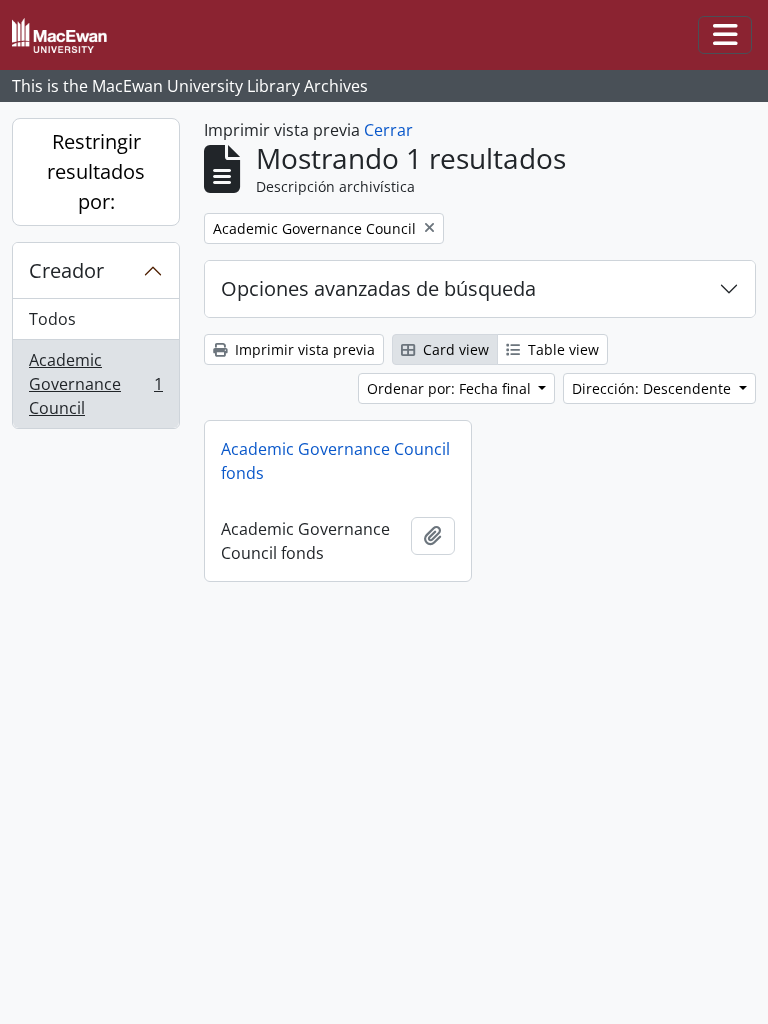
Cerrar (388, 130)
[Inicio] (67, 35)
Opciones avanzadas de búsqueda (378, 288)
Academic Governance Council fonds (335, 461)
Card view (454, 349)
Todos (52, 319)
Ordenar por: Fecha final (451, 388)
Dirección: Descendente (653, 388)
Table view (561, 349)
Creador (66, 270)
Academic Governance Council (95, 384)
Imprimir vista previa (303, 349)
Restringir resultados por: (96, 171)
